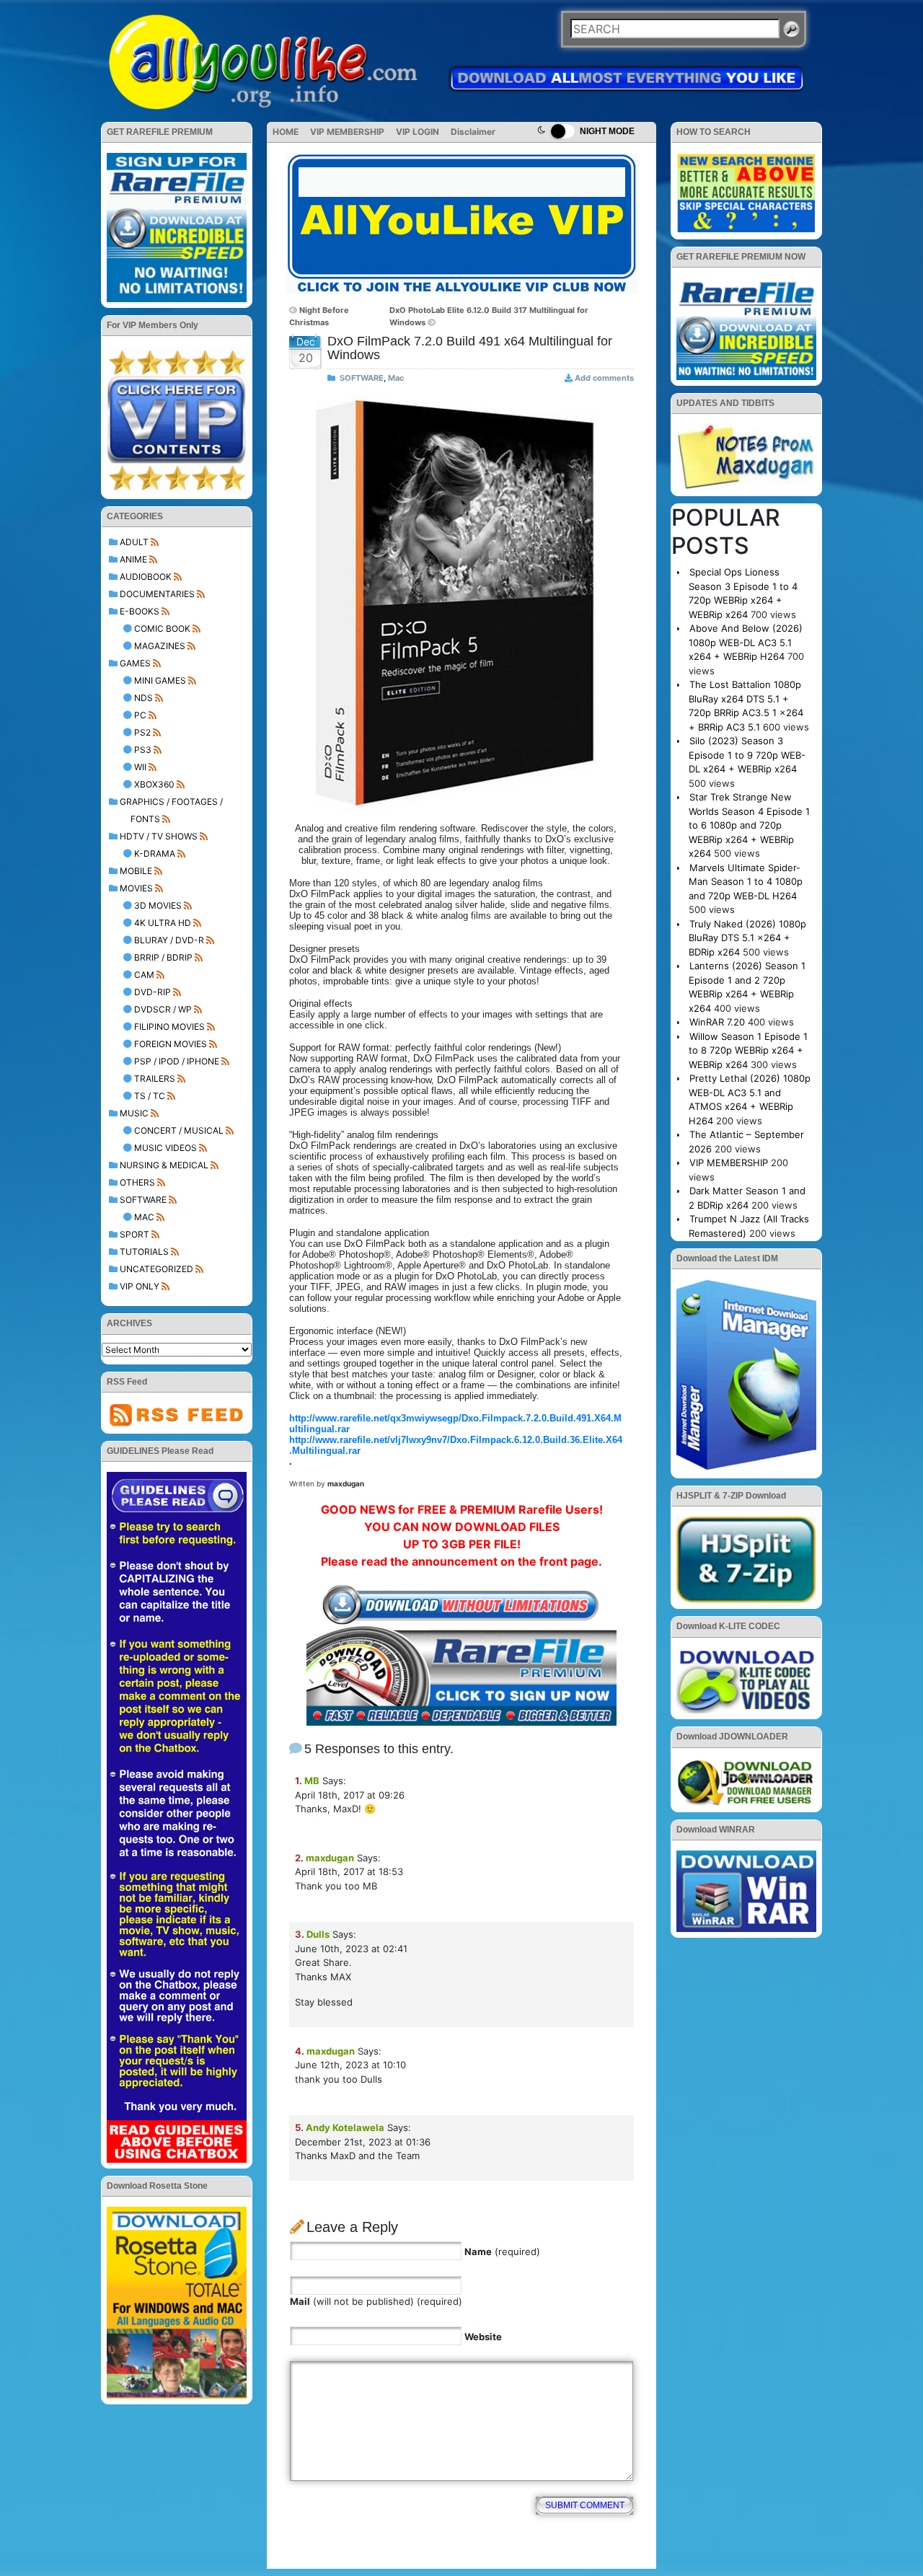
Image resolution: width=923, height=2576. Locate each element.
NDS (143, 698)
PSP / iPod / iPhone (177, 1061)
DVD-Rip (153, 992)
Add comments (604, 378)
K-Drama (155, 853)
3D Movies (158, 905)
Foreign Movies (171, 1044)
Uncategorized (156, 1269)
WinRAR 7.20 (717, 1022)
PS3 (143, 750)
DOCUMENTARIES (157, 594)
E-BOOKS (140, 611)
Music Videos (165, 1148)
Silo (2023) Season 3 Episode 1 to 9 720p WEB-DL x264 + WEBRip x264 (747, 755)
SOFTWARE (143, 1200)
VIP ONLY (140, 1286)
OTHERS (137, 1182)
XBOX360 (154, 784)
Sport (134, 1234)
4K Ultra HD (163, 923)
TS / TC (150, 1096)
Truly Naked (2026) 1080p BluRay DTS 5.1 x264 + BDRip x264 (747, 938)
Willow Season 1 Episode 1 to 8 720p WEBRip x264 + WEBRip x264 (748, 1050)
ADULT (134, 542)
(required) (502, 2251)
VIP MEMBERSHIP (347, 132)
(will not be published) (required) (376, 2301)
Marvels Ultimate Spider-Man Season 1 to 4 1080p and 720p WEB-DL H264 (746, 882)
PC (140, 715)
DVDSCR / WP (163, 1009)
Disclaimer (473, 132)
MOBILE (136, 871)
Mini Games (160, 680)
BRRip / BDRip (163, 957)
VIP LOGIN (418, 132)
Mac (144, 1217)
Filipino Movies (169, 1027)
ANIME (133, 559)
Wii (140, 767)
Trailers (155, 1079)
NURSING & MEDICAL (164, 1165)
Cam (144, 975)
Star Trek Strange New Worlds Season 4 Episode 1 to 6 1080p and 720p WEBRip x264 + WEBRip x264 (749, 825)
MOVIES (136, 888)
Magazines (160, 646)
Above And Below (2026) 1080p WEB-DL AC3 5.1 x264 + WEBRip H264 (746, 642)
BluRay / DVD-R (169, 940)
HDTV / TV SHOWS (159, 836)
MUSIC (134, 1113)
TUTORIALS (144, 1252)
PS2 (142, 732)
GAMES (135, 663)
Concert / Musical (179, 1130)
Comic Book (162, 628)
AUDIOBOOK (146, 577)
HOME (286, 132)
